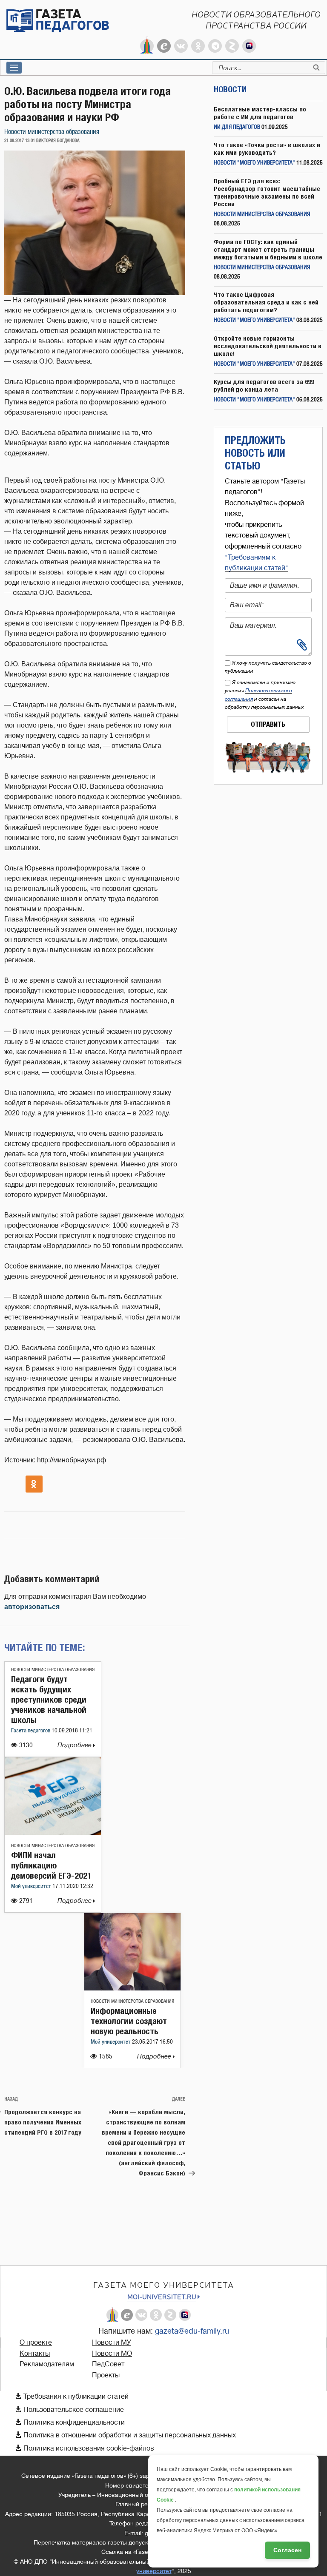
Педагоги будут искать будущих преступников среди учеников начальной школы (49, 1699)
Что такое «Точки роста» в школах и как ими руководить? (267, 149)
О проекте (36, 2343)
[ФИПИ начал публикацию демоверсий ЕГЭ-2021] (53, 1832)
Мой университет (32, 1887)
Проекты (106, 2375)
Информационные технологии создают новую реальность (129, 2021)
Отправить (268, 724)
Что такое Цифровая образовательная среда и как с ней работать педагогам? (266, 302)
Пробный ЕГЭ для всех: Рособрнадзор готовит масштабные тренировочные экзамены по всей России (267, 192)
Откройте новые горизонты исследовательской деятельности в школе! (268, 346)
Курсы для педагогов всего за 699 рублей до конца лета (264, 385)
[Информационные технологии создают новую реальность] (132, 1988)
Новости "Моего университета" (254, 163)
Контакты (35, 2354)
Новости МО (112, 2354)
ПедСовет (108, 2364)
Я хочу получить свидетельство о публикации (268, 667)
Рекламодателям (47, 2364)
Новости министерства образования (52, 132)
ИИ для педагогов (237, 127)
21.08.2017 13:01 (20, 141)
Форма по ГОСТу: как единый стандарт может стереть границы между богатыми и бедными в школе (268, 249)
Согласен (287, 2550)
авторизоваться (32, 1607)
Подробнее (75, 1745)
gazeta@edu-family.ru (192, 2331)
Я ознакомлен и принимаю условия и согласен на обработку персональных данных (264, 695)
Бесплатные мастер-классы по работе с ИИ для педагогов (260, 113)
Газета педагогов (31, 1731)
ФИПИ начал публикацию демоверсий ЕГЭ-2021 (51, 1865)
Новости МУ (112, 2343)
